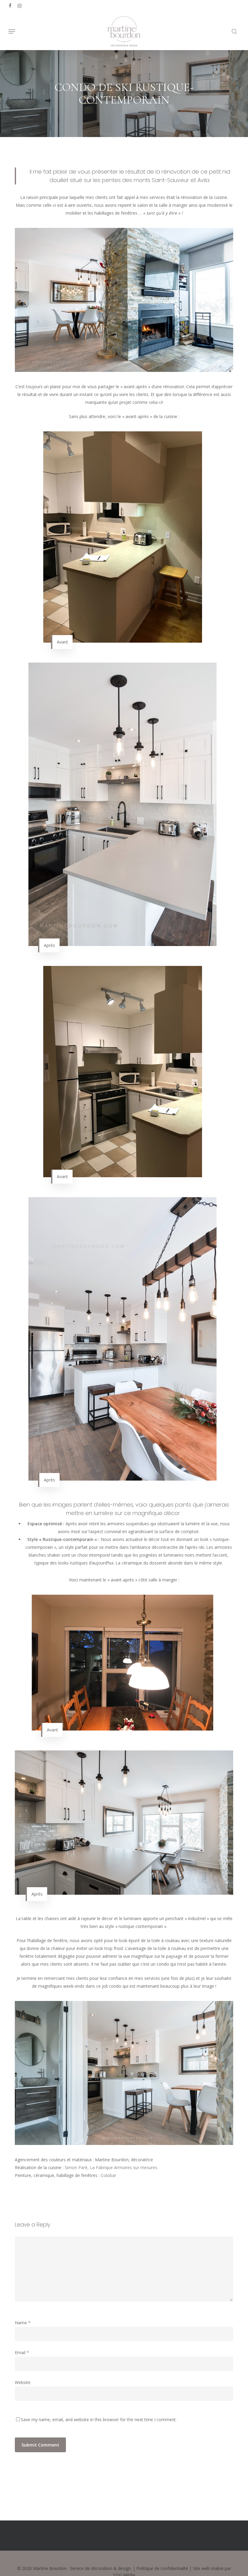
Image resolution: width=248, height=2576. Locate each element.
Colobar (109, 2175)
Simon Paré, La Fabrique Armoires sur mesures (111, 2167)
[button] (12, 31)
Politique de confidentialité (162, 2568)
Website (23, 2382)
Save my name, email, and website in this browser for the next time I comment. (99, 2419)
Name (23, 2323)
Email (22, 2352)
